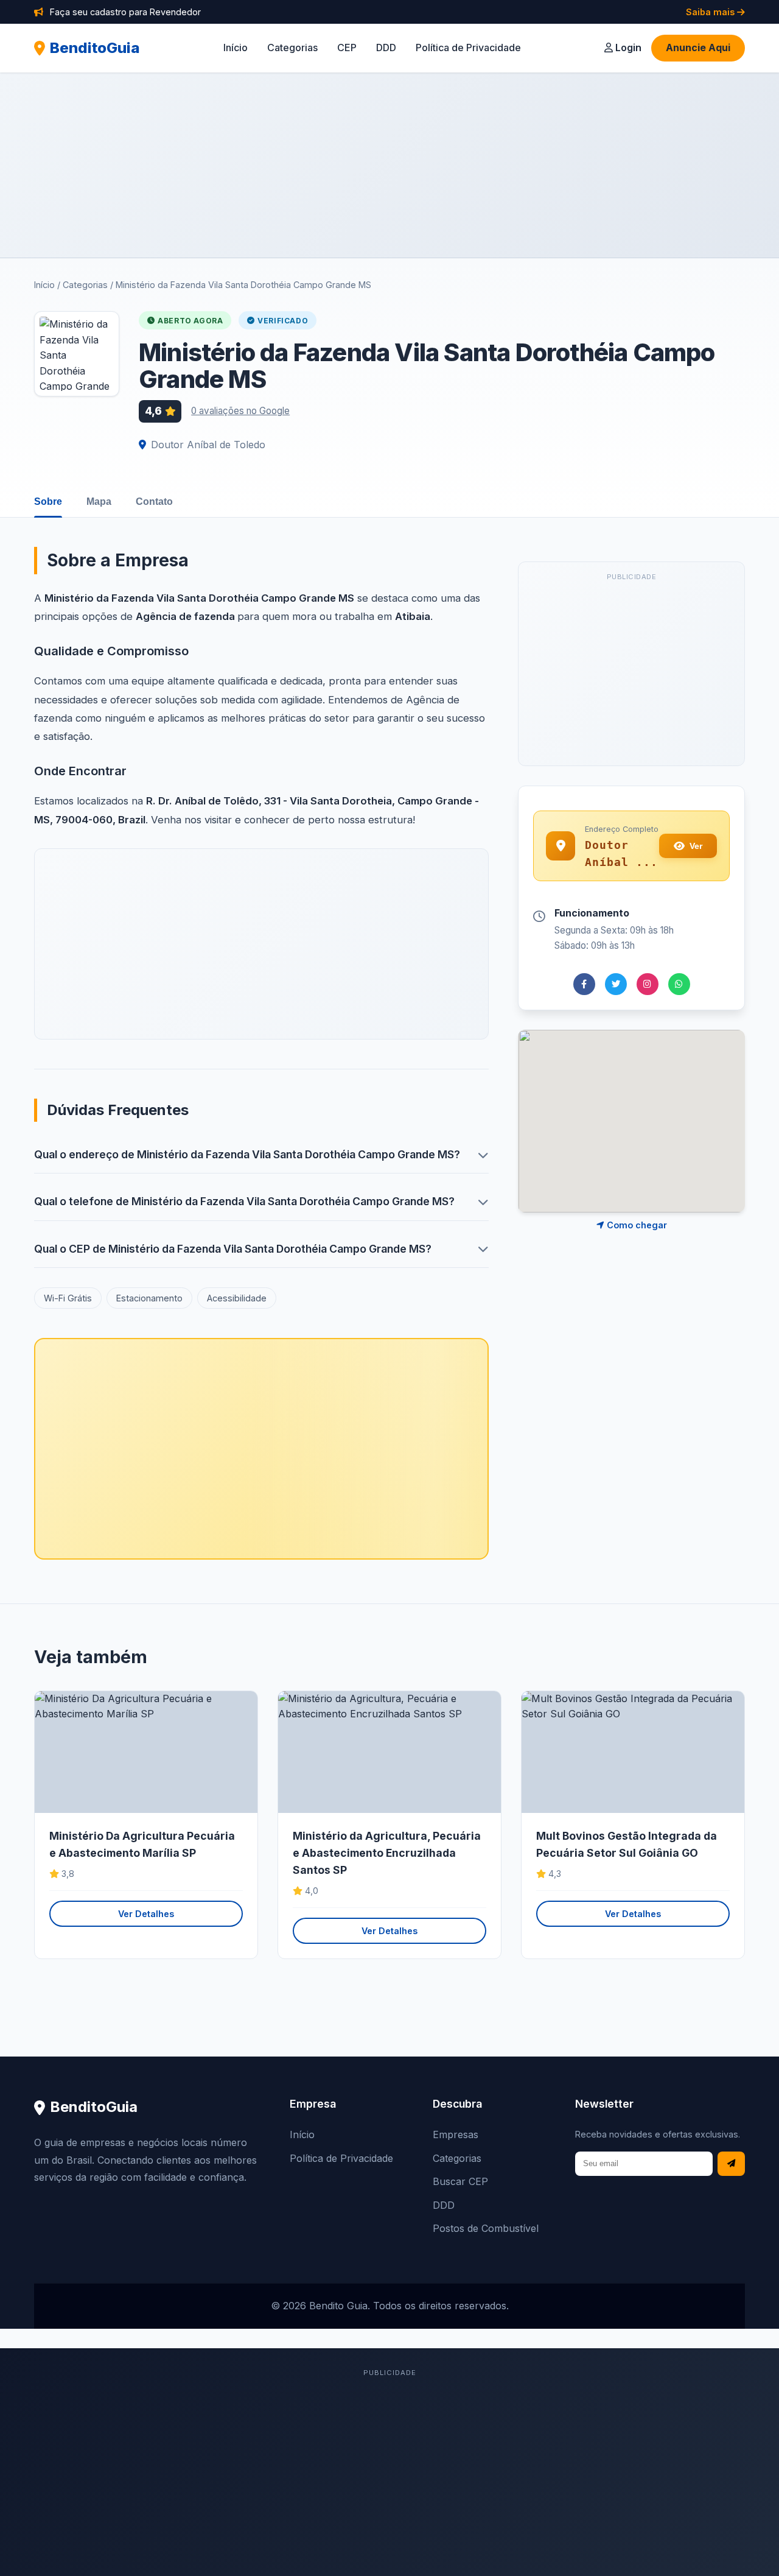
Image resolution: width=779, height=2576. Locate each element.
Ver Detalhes (146, 1914)
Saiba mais (711, 12)
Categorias (292, 48)
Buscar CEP (460, 2181)
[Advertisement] (389, 165)
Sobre (48, 501)
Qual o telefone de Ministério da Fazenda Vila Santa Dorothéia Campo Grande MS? (244, 1201)
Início (236, 48)
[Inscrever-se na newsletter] (731, 2164)
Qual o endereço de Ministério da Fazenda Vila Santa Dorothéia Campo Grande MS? (247, 1154)
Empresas (456, 2134)
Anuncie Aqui (698, 48)
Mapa (99, 501)
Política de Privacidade (468, 48)
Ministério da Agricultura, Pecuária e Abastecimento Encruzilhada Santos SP (387, 1853)
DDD (386, 48)
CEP (347, 48)
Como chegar (636, 1225)
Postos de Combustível (486, 2228)
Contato (154, 501)
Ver (696, 846)
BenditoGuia (95, 48)
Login (627, 48)
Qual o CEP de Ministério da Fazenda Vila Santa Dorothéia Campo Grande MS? (233, 1249)
